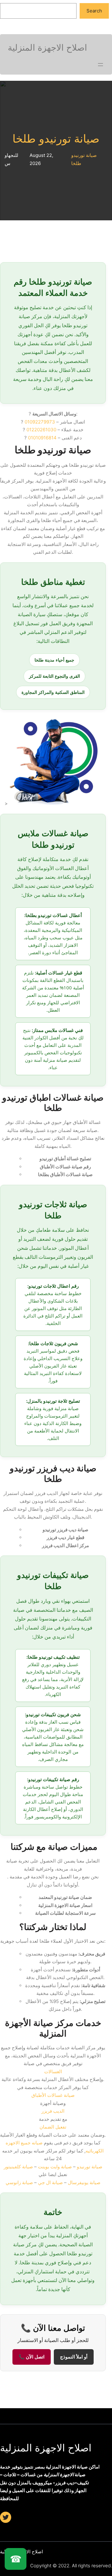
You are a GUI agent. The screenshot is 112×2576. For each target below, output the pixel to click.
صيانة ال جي (50, 2182)
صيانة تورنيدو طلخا (56, 139)
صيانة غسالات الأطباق (53, 2095)
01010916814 (42, 438)
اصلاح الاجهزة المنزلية (46, 2448)
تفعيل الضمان (53, 2127)
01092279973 (40, 422)
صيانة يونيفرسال (84, 2182)
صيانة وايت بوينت (55, 2167)
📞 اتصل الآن (32, 2357)
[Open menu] (100, 65)
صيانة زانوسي (19, 2182)
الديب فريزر (53, 2111)
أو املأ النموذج (74, 2357)
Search (94, 11)
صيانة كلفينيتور (18, 2167)
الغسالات (53, 2072)
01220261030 (41, 430)
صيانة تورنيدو (90, 2167)
